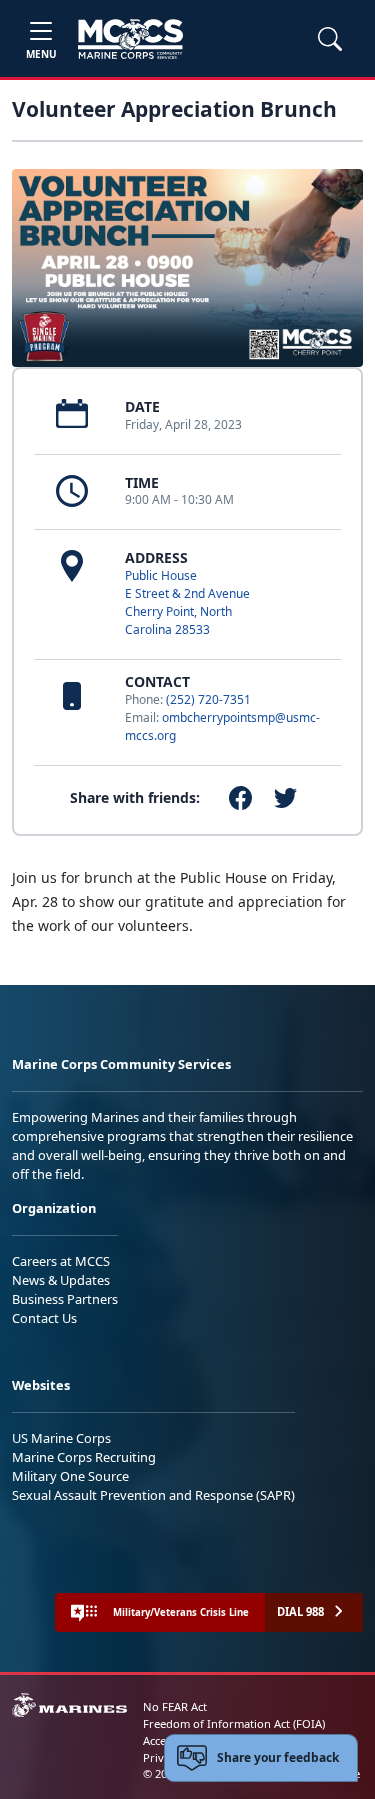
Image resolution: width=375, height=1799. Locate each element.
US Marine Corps (61, 1438)
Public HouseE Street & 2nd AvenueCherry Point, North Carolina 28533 (187, 602)
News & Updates (61, 1280)
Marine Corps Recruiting (84, 1457)
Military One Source (70, 1476)
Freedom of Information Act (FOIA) (234, 1723)
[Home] (130, 39)
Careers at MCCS (61, 1261)
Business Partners (65, 1299)
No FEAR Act (175, 1706)
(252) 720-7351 (208, 699)
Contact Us (44, 1318)
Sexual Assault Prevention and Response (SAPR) (153, 1495)
